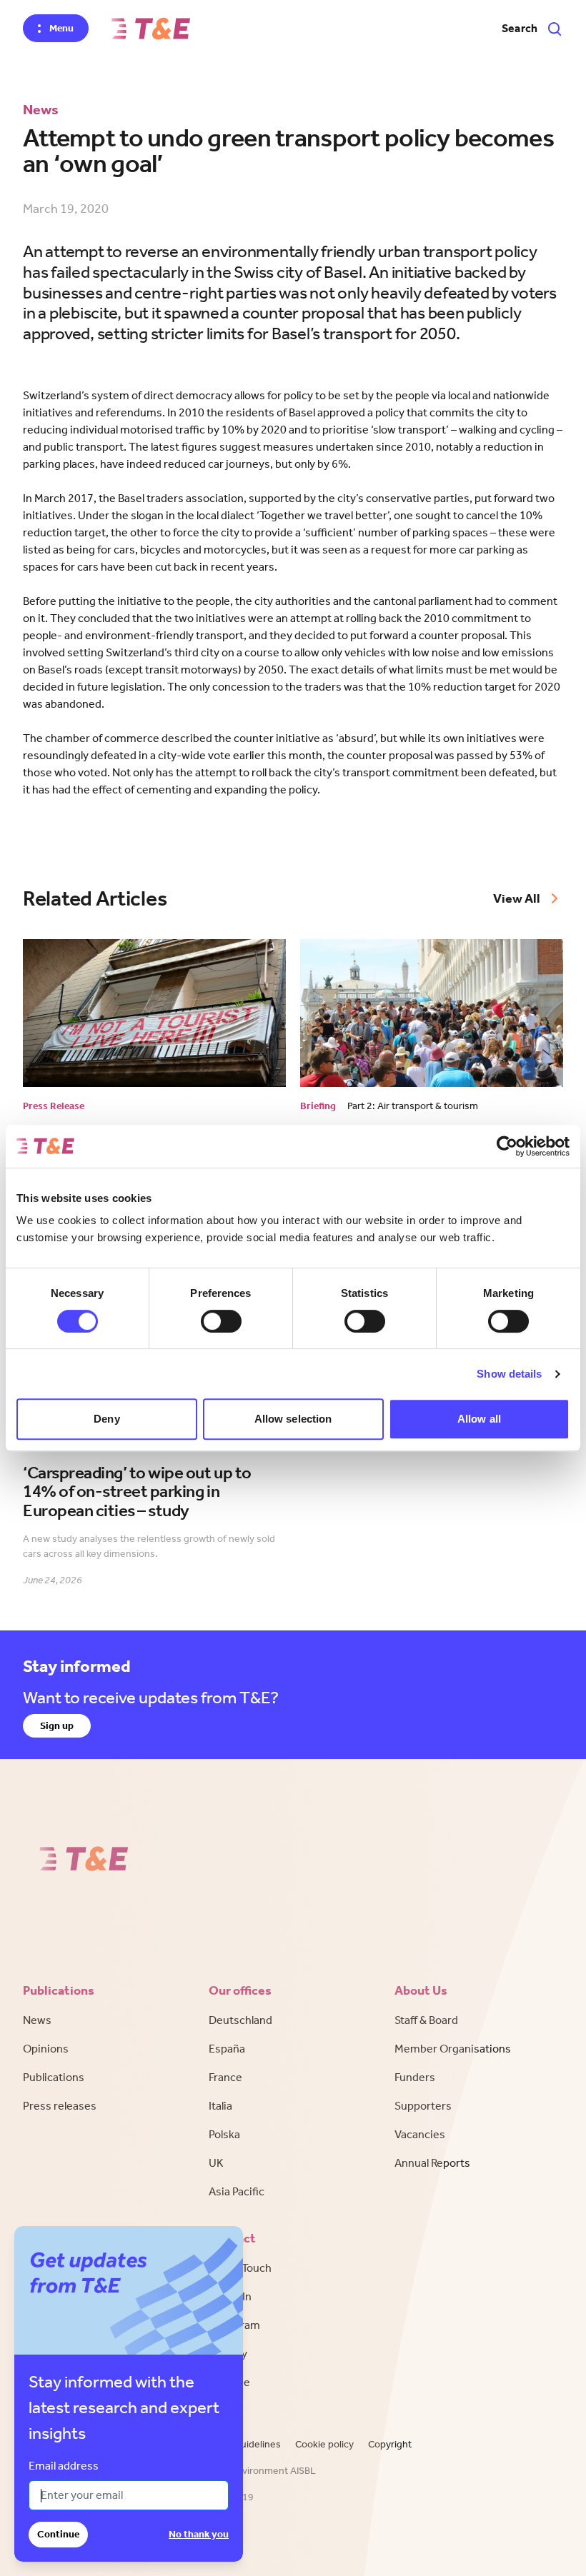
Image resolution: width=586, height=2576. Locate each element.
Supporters (423, 2106)
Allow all (479, 1419)
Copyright (390, 2444)
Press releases (60, 2106)
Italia (220, 2106)
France (225, 2077)
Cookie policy (324, 2444)
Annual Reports (432, 2163)
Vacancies (420, 2134)
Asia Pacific (237, 2191)
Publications (54, 2077)
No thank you (199, 2534)
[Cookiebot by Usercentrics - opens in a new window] (507, 1146)
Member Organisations (453, 2049)
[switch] (221, 1321)
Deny (106, 1419)
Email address (64, 2466)
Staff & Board (426, 2020)
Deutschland (240, 2020)
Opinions (46, 2049)
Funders (415, 2077)
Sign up (57, 1726)
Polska (224, 2134)
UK (216, 2163)
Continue (58, 2534)
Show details (509, 1374)
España (227, 2049)
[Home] (151, 29)
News (37, 2020)
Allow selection (293, 1419)
